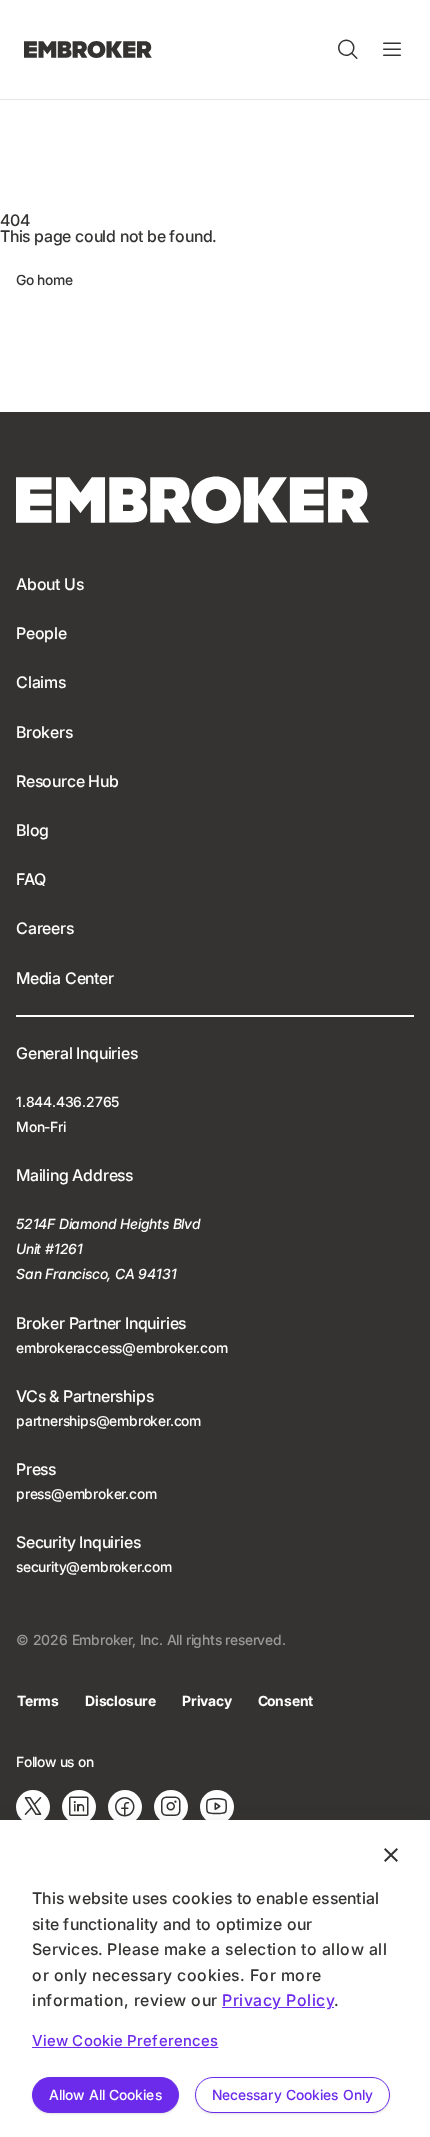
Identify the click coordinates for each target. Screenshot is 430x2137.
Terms (38, 1700)
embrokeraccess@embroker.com (122, 1347)
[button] (348, 50)
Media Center (65, 978)
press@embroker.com (86, 1493)
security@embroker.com (94, 1566)
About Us (49, 584)
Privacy (207, 1700)
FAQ (30, 879)
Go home (44, 279)
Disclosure (120, 1700)
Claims (41, 682)
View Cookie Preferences (125, 2040)
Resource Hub (67, 781)
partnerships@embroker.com (108, 1420)
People (41, 633)
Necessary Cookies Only (292, 2094)
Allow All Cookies (105, 2094)
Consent (286, 1700)
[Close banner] (391, 1855)
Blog (32, 830)
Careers (45, 928)
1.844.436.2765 (67, 1101)
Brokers (44, 732)
